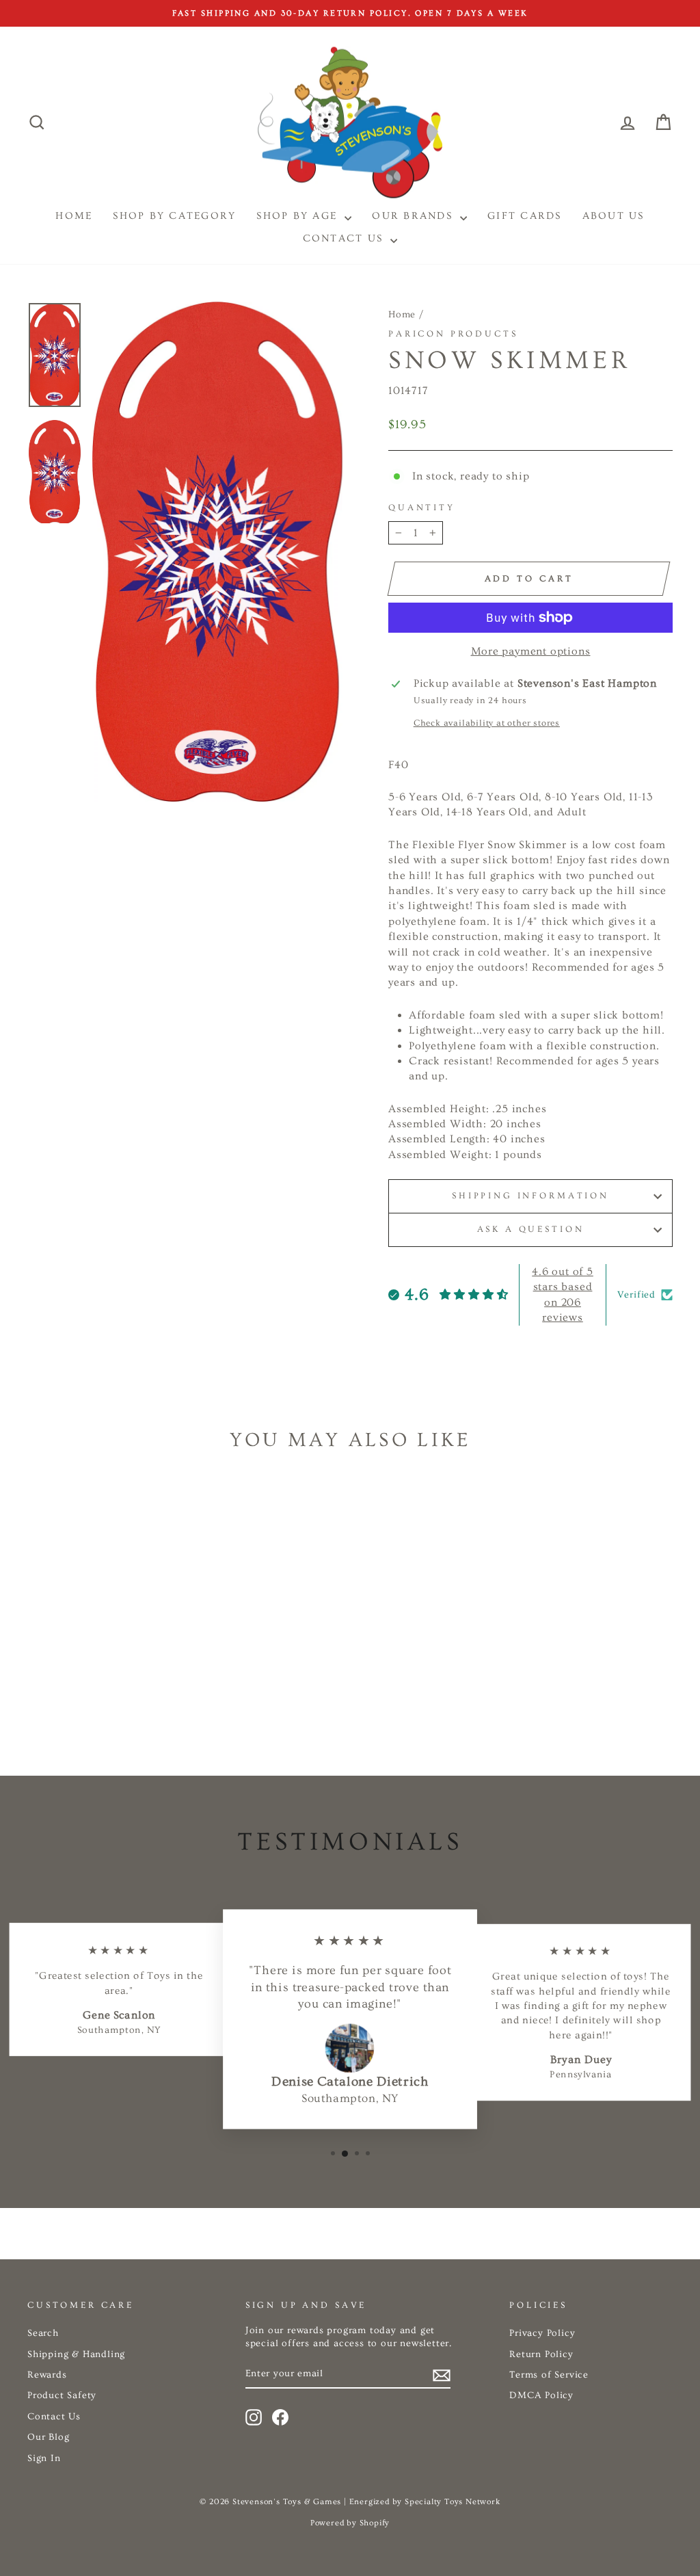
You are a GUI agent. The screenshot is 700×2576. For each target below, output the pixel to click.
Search (43, 2333)
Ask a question (531, 1229)
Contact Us (345, 238)
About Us (614, 216)
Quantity (422, 508)
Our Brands (414, 216)
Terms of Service (549, 2375)
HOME (74, 216)
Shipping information (530, 1196)
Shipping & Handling (76, 2354)
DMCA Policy (541, 2395)
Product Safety (62, 2395)
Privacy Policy (542, 2333)
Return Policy (541, 2354)
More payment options (531, 651)
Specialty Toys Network (453, 2502)
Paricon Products (453, 334)
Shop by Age (299, 216)
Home (402, 315)
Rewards (47, 2375)
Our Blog (48, 2437)
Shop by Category (174, 216)
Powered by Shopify (350, 2523)
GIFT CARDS (525, 216)
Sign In (44, 2458)
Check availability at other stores (487, 723)
